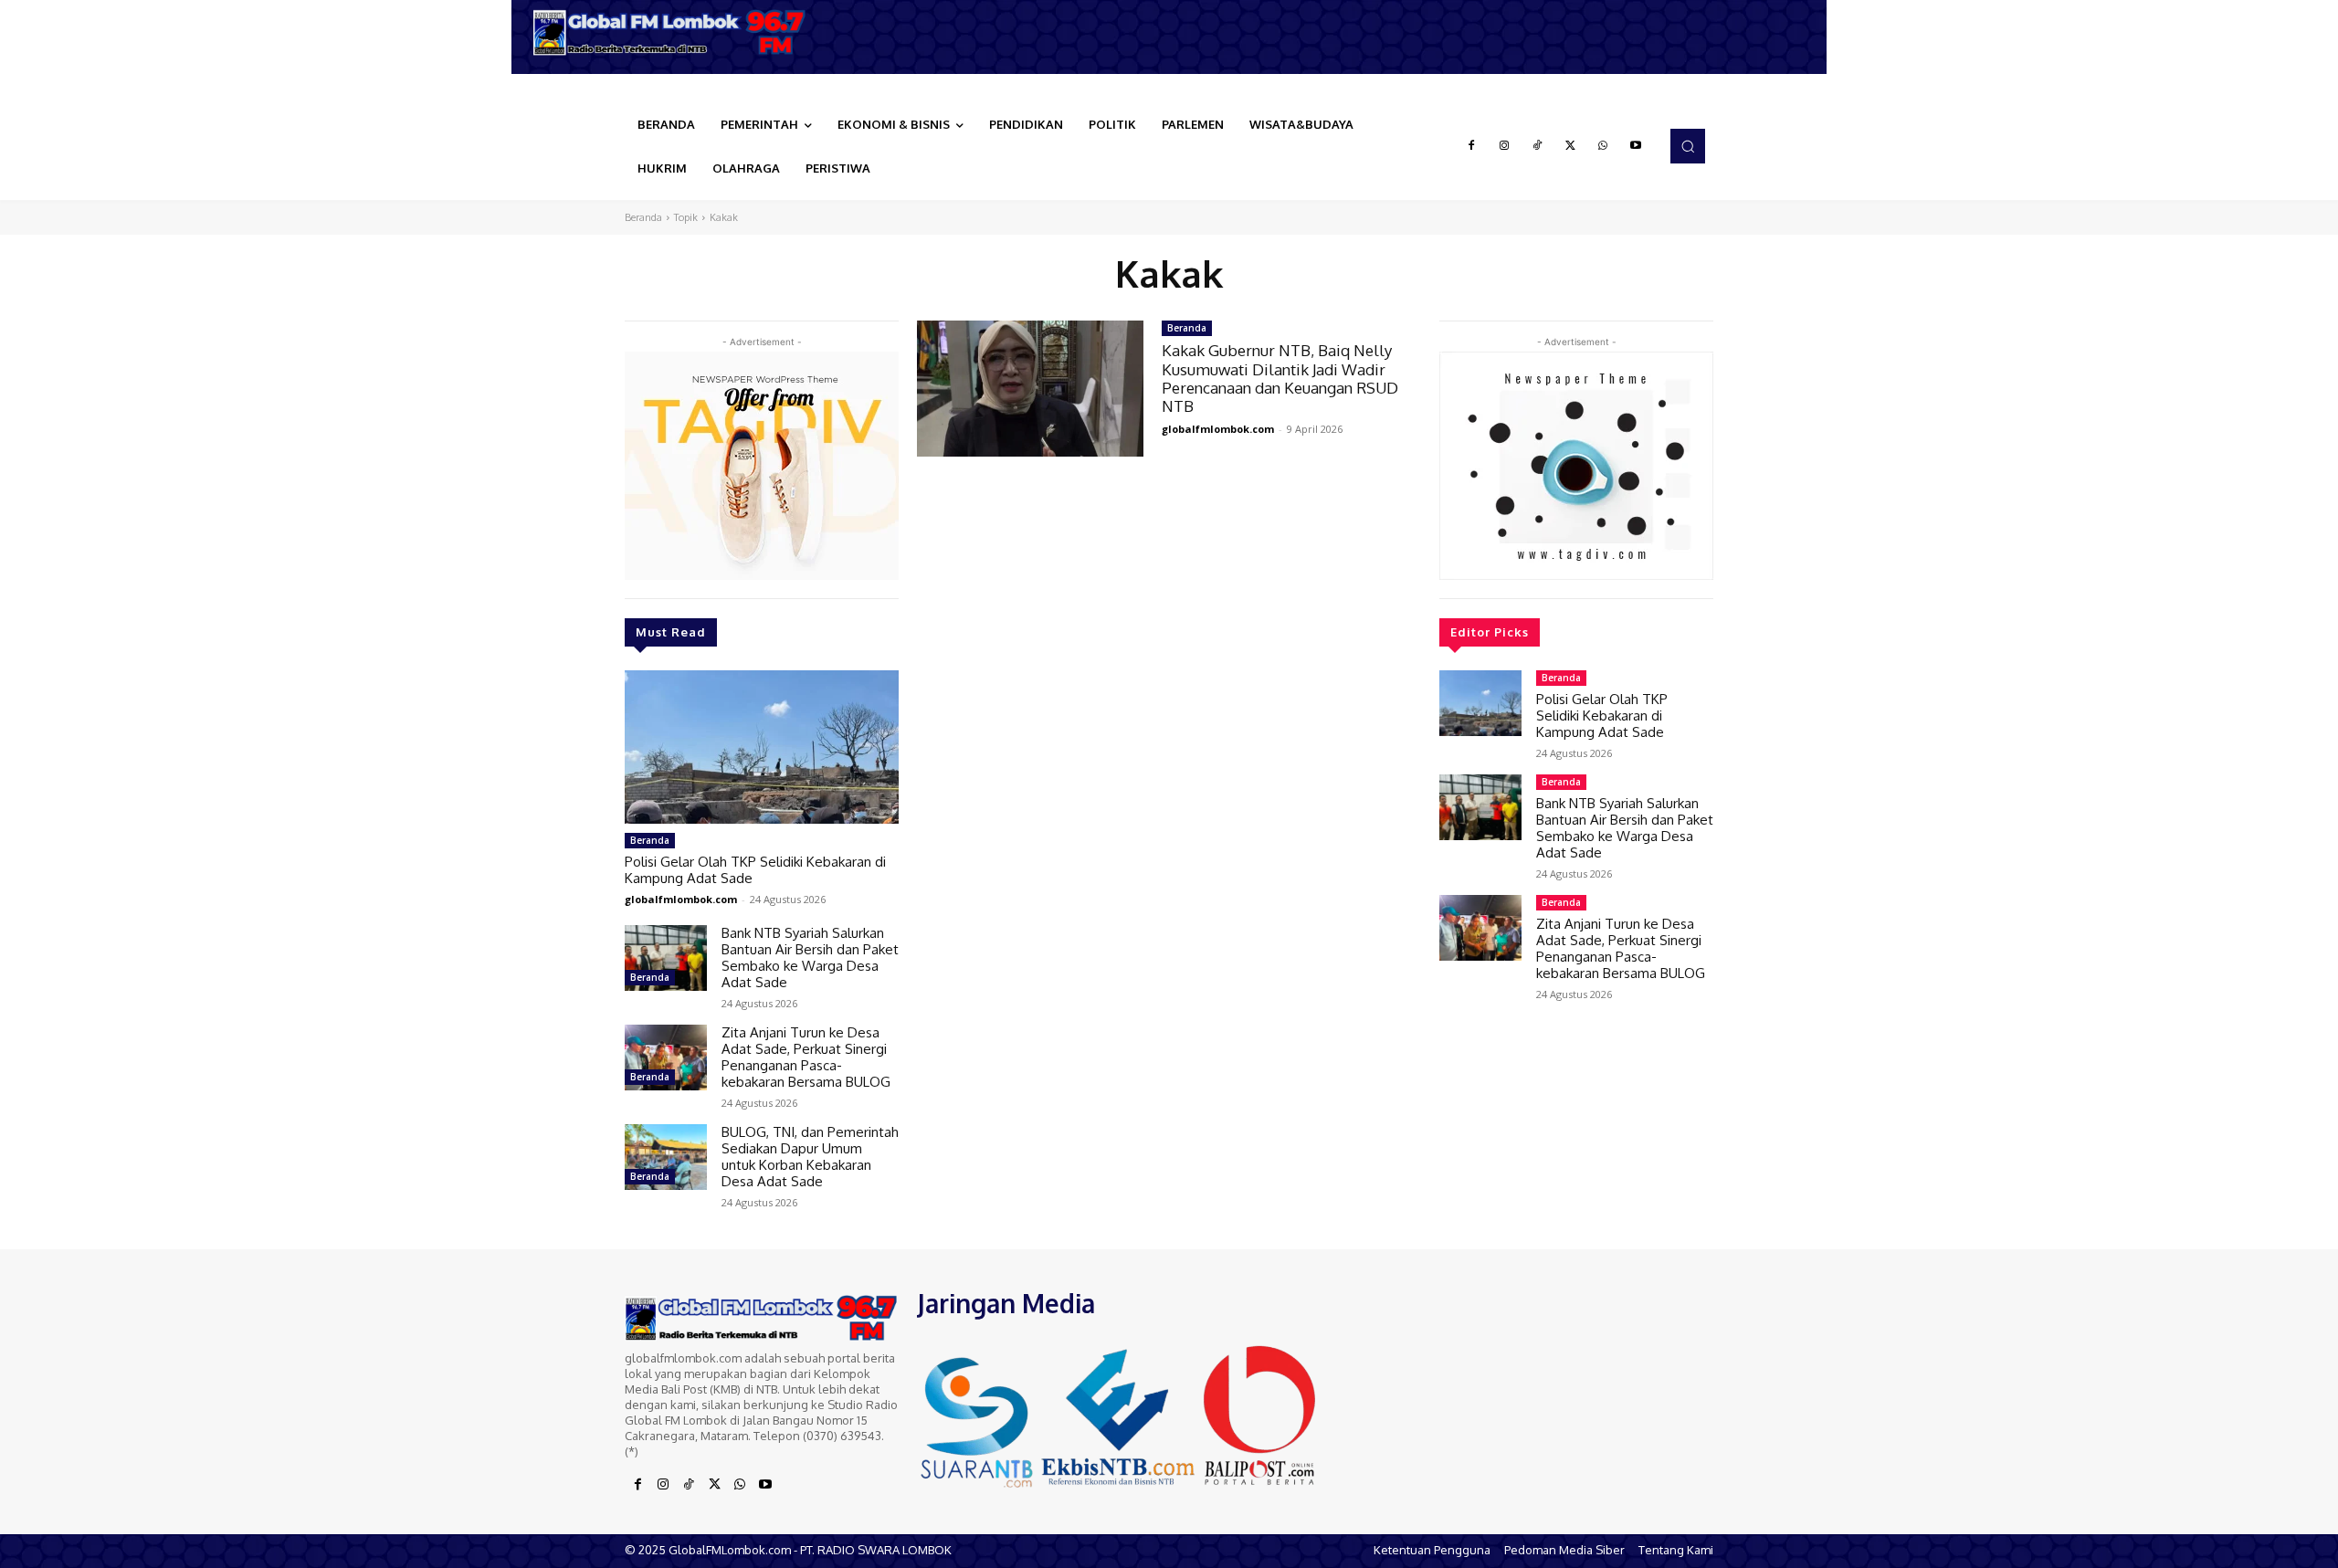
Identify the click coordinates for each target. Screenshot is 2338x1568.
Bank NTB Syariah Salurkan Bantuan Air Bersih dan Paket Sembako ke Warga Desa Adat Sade (810, 958)
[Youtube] (1636, 146)
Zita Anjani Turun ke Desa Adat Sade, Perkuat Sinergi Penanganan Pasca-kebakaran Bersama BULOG (806, 1057)
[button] (1688, 146)
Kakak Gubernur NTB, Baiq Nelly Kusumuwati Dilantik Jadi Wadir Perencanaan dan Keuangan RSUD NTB (1280, 378)
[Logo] (676, 32)
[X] (1570, 146)
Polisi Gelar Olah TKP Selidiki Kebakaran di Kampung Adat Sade (755, 870)
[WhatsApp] (1603, 146)
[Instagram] (1504, 146)
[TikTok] (1537, 146)
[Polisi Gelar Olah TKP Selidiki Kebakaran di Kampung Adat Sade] (762, 747)
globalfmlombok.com (681, 899)
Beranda (643, 217)
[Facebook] (1471, 146)
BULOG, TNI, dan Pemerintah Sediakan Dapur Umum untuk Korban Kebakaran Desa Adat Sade (810, 1157)
